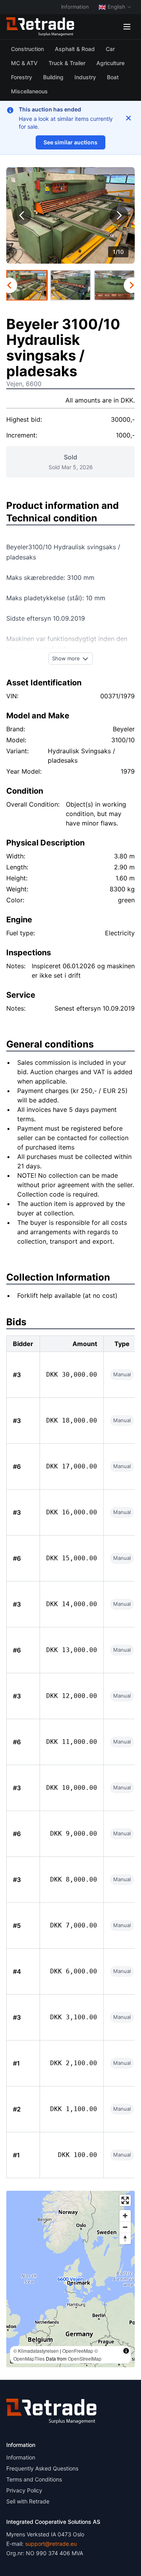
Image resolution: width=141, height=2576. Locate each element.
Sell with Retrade (28, 2501)
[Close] (128, 118)
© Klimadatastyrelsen (36, 2351)
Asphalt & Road (75, 49)
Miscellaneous (29, 91)
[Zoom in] (125, 2216)
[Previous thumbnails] (9, 285)
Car (110, 49)
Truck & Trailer (67, 63)
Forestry (22, 77)
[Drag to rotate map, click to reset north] (125, 2238)
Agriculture (110, 63)
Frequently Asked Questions (42, 2468)
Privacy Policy (24, 2490)
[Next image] (119, 215)
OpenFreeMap (78, 2351)
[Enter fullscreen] (125, 2200)
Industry (85, 77)
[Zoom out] (125, 2227)
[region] (70, 2279)
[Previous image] (22, 215)
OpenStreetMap (85, 2358)
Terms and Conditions (34, 2479)
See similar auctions (70, 142)
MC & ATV (24, 63)
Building (53, 77)
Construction (27, 49)
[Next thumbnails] (132, 285)
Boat (113, 77)
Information (75, 7)
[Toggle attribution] (126, 2351)
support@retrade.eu (51, 2544)
